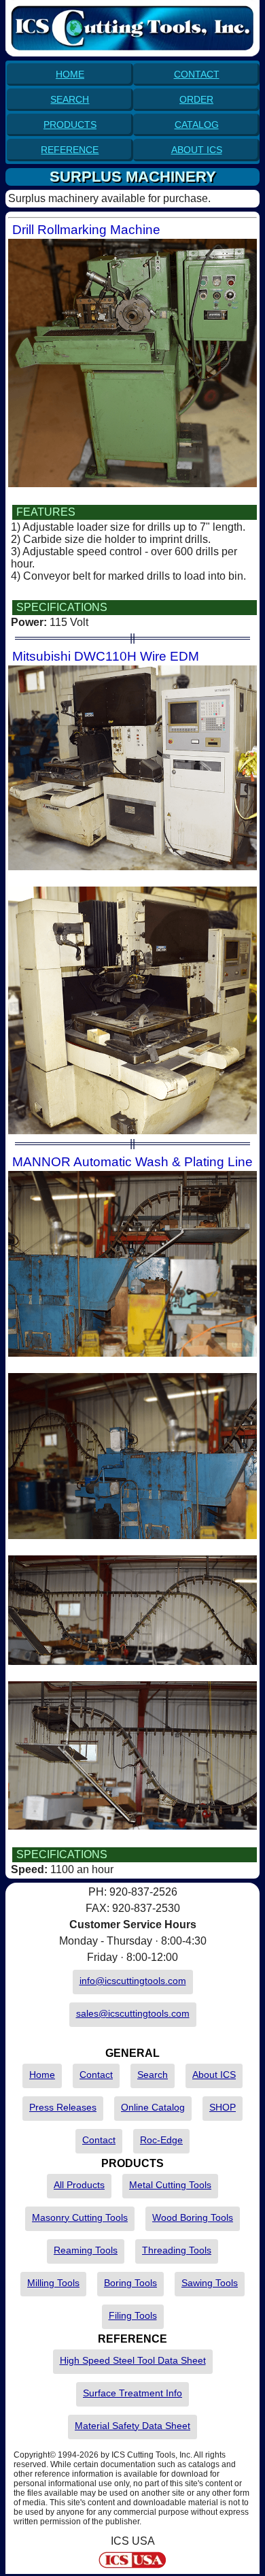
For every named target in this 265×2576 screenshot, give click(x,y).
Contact (96, 2075)
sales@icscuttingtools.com (133, 2013)
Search (153, 2075)
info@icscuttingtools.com (133, 1981)
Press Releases (63, 2107)
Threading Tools (177, 2250)
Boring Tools (130, 2283)
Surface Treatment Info (132, 2393)
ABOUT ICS (197, 150)
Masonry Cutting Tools (80, 2217)
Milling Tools (53, 2283)
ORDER (196, 99)
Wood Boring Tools (193, 2217)
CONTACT (197, 74)
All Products (79, 2185)
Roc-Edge (161, 2140)
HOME (70, 74)
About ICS (214, 2075)
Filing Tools (133, 2315)
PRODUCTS (70, 125)
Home (42, 2075)
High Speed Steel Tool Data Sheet (133, 2360)
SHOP (223, 2107)
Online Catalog (153, 2107)
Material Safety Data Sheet (132, 2426)
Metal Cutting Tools (170, 2185)
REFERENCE (70, 150)
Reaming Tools (86, 2250)
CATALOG (197, 125)
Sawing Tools (210, 2283)
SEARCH (70, 99)
